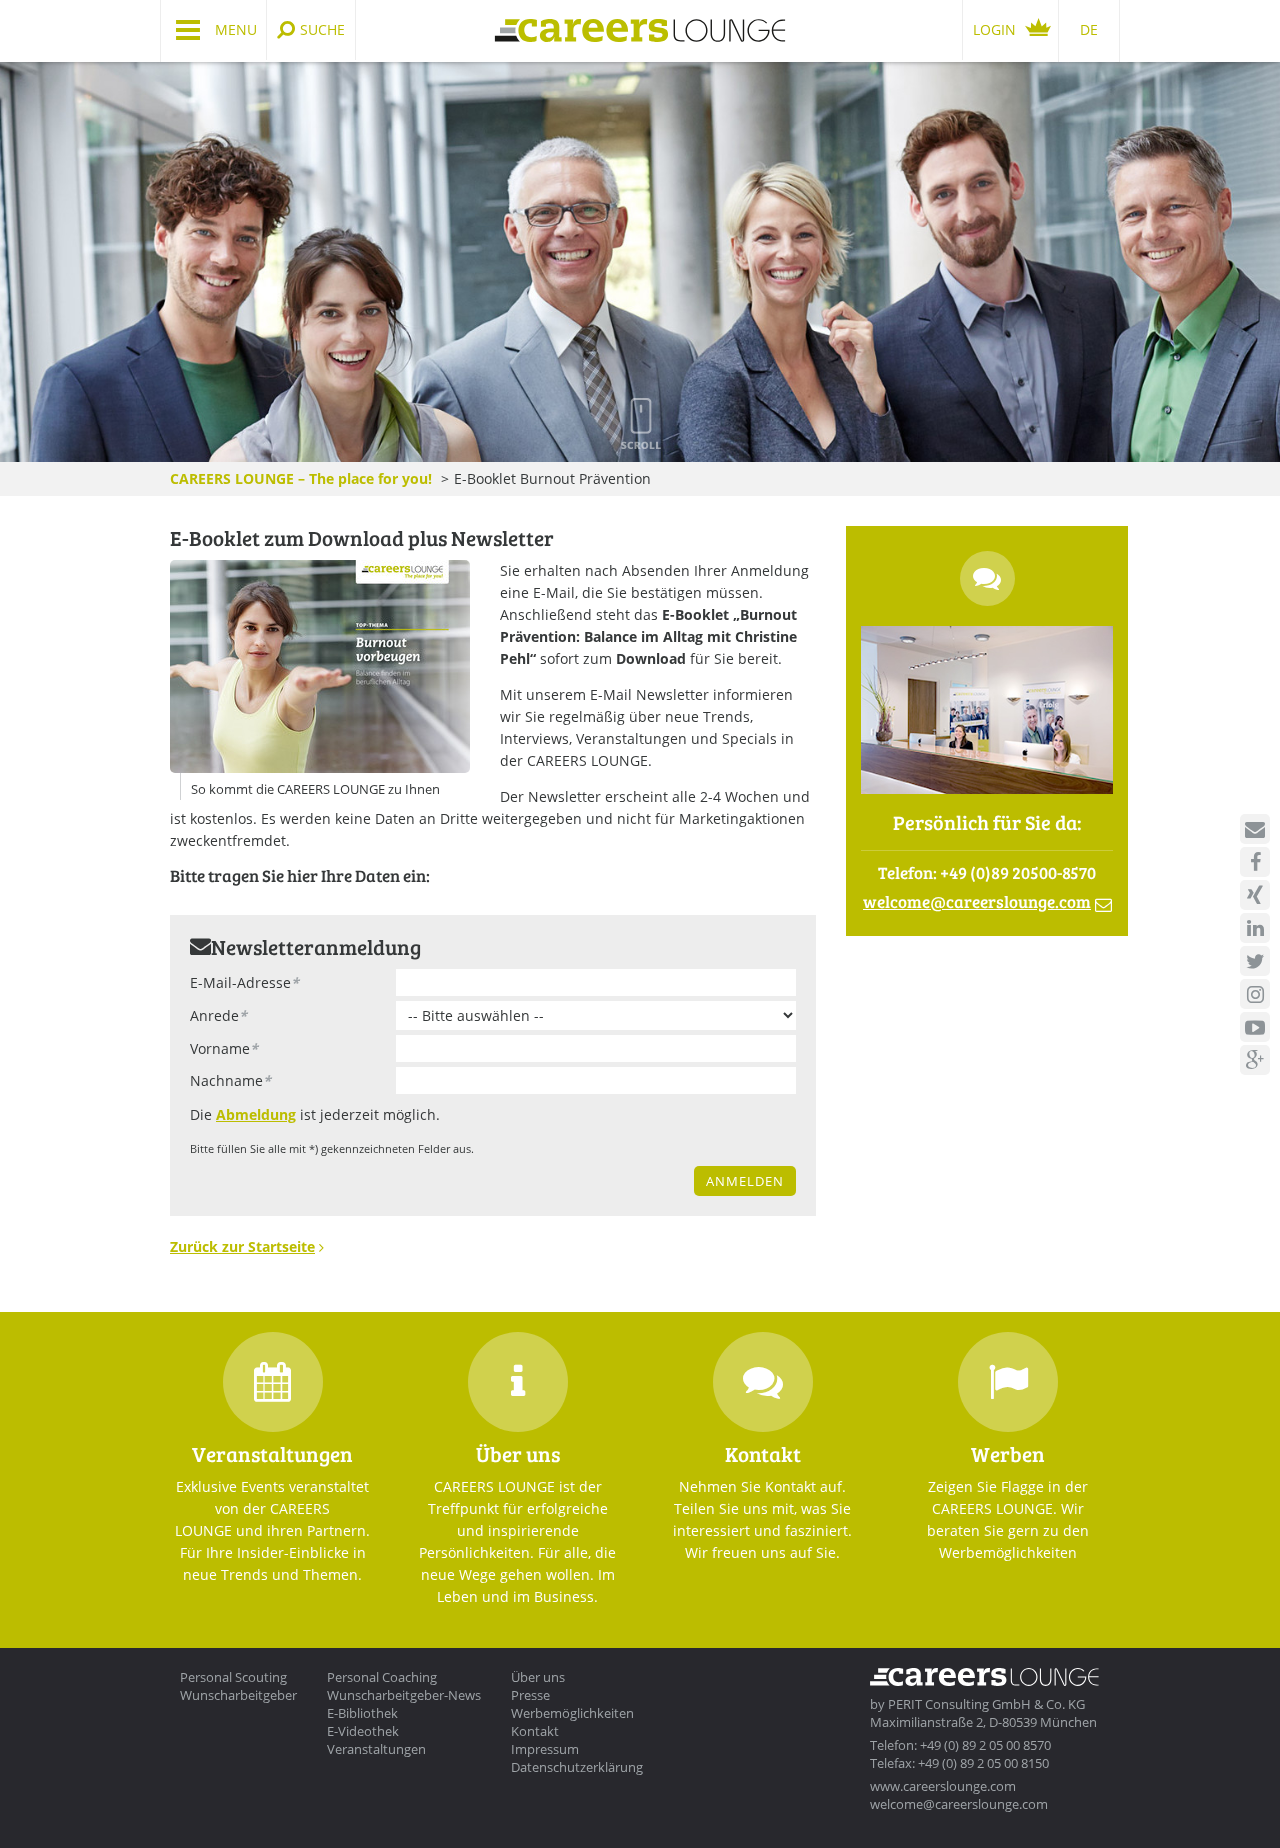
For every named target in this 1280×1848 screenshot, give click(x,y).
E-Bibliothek (362, 1713)
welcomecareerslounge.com (977, 901)
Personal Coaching (382, 1677)
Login (994, 29)
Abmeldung (256, 1114)
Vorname (224, 1048)
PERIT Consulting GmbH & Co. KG (986, 1704)
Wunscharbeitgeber (238, 1695)
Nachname (230, 1080)
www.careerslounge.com (943, 1786)
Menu (236, 29)
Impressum (545, 1749)
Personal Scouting (233, 1677)
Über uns (538, 1677)
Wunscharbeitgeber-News (404, 1695)
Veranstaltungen (376, 1749)
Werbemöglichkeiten (572, 1713)
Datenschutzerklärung (577, 1767)
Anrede (218, 1015)
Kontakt (535, 1731)
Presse (530, 1695)
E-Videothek (363, 1731)
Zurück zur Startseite (242, 1246)
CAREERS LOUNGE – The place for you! (301, 478)
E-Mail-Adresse (244, 982)
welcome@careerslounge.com (959, 1804)
